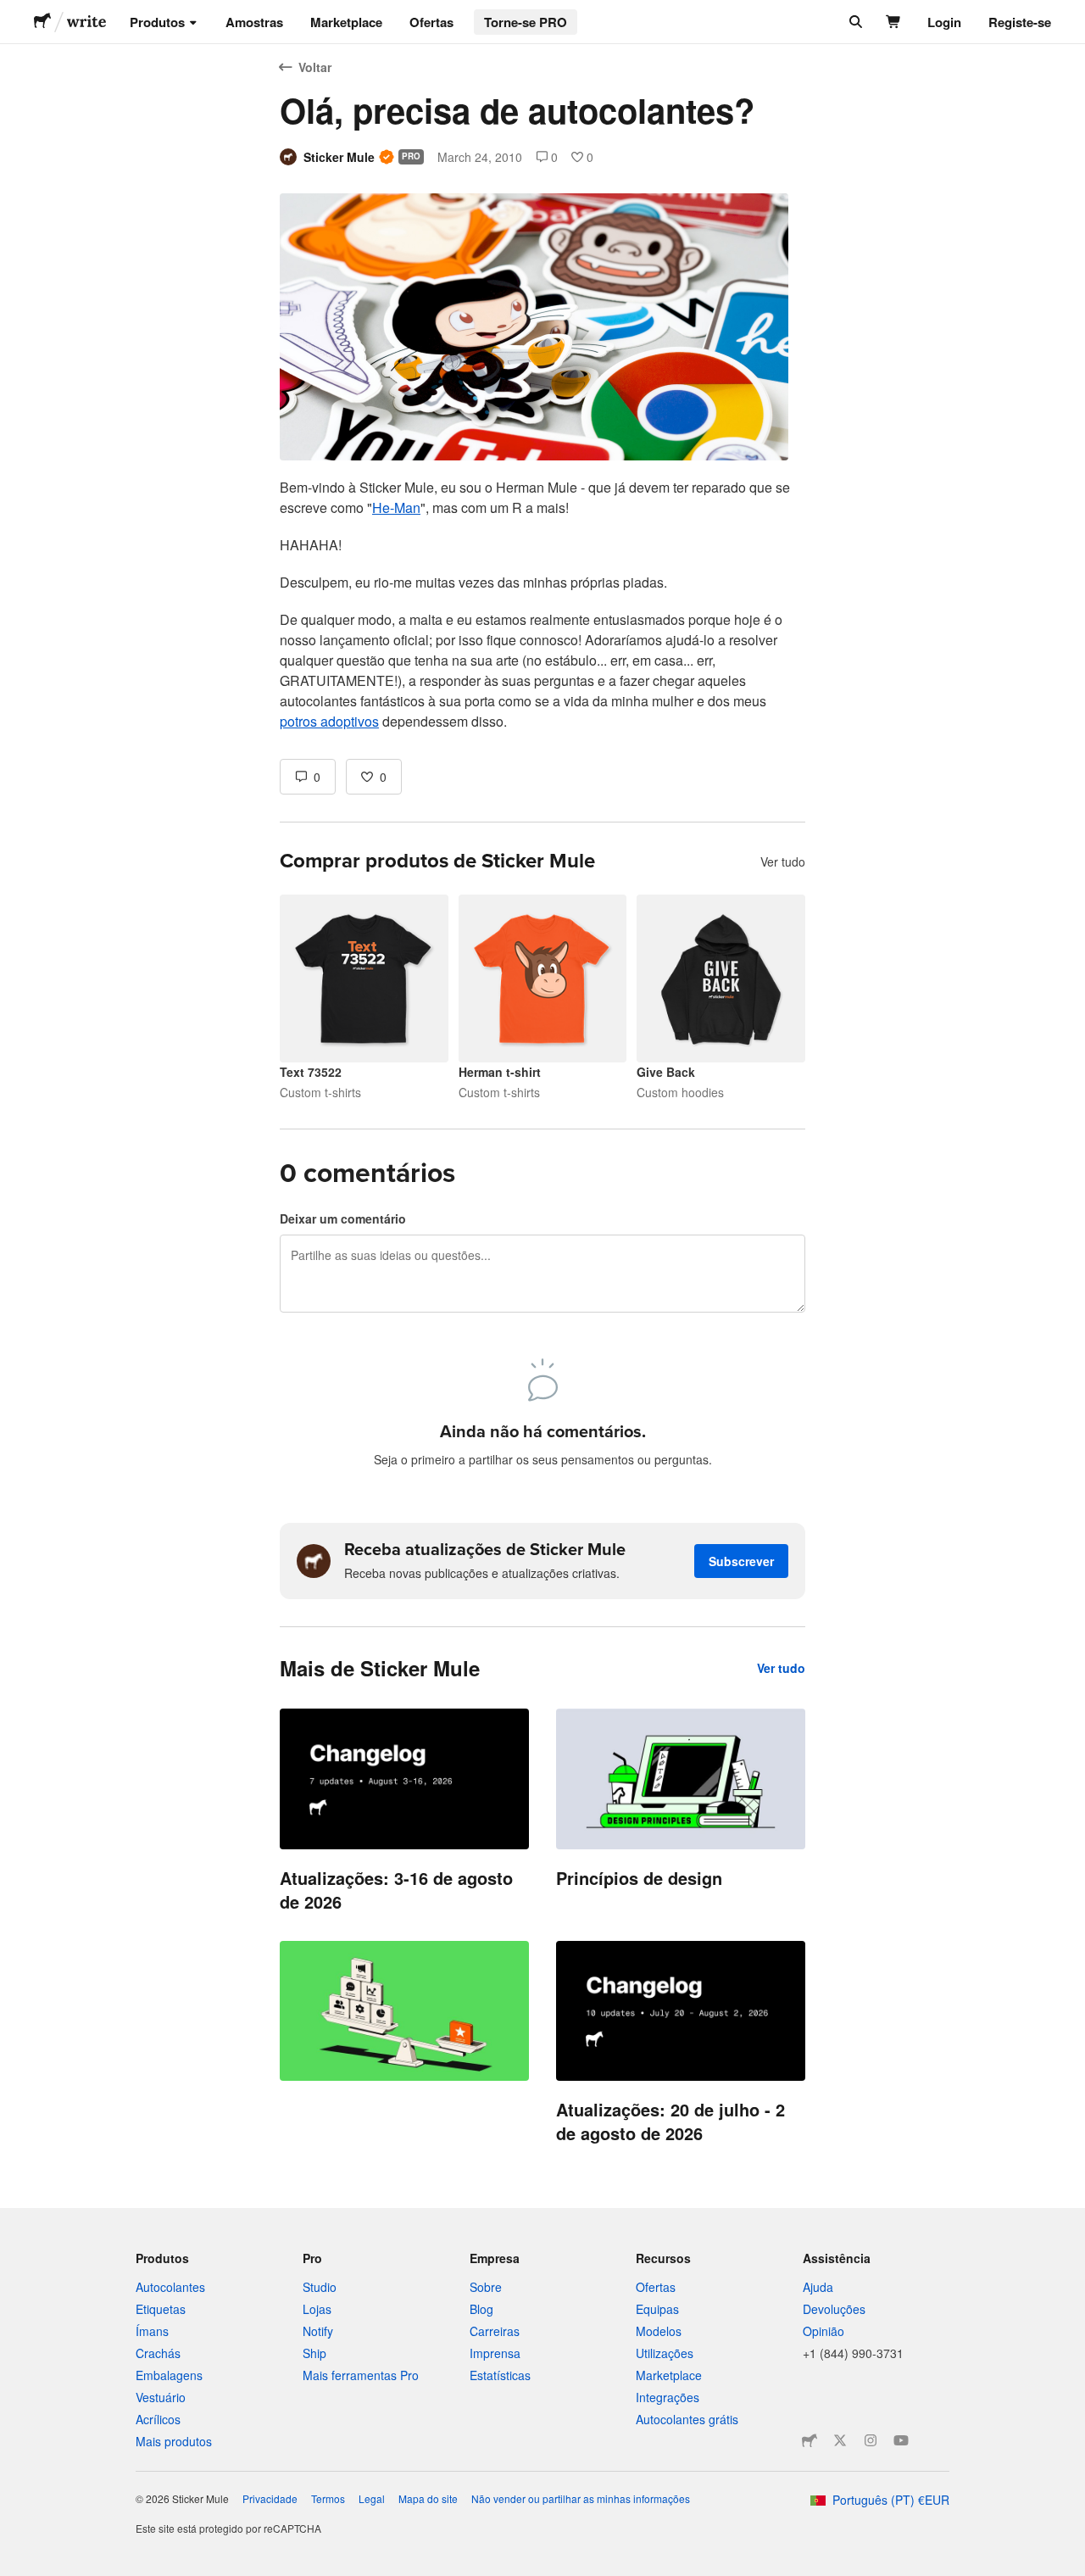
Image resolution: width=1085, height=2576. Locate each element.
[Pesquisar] (854, 22)
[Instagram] (871, 2440)
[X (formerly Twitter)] (840, 2440)
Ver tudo (783, 861)
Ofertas (431, 22)
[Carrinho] (894, 22)
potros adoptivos (329, 721)
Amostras (254, 22)
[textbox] (542, 605)
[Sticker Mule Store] (810, 2440)
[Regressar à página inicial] (42, 22)
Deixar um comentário (343, 1218)
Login (944, 22)
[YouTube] (901, 2440)
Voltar (315, 67)
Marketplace (346, 22)
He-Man (396, 507)
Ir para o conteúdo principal (13, 13)
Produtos (157, 22)
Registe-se (1020, 22)
